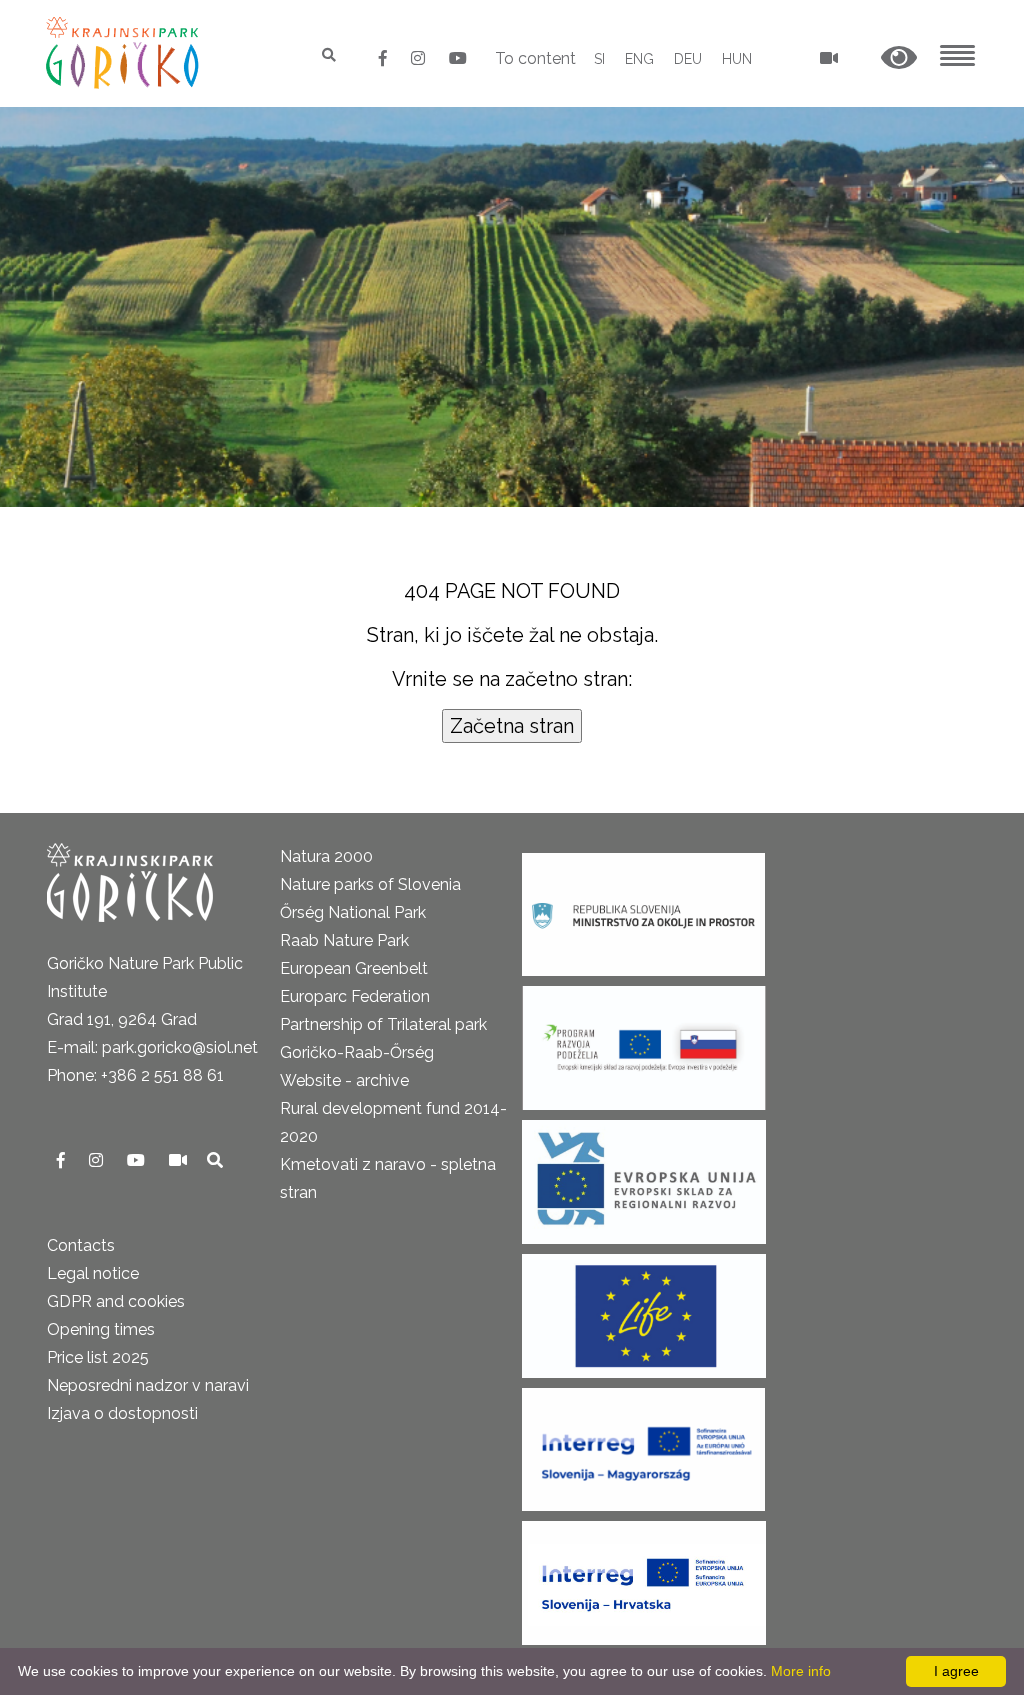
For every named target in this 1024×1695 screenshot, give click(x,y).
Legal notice (93, 1273)
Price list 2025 (98, 1357)
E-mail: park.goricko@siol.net (152, 1047)
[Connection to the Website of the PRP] (644, 1041)
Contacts (81, 1245)
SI (599, 59)
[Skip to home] (124, 52)
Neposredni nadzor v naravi (148, 1385)
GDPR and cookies (116, 1301)
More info (801, 1671)
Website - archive (344, 1080)
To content (535, 58)
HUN (737, 59)
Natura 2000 (326, 856)
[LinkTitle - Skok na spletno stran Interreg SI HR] (644, 1576)
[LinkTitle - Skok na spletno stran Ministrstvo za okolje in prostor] (643, 908)
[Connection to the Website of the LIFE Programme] (644, 1309)
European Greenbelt (354, 968)
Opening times (101, 1329)
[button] (899, 58)
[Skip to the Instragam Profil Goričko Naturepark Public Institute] (420, 58)
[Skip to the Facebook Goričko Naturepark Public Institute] (385, 58)
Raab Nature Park (344, 940)
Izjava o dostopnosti (122, 1413)
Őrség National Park (353, 912)
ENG (639, 59)
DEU (688, 59)
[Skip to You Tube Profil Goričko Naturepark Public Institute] (458, 58)
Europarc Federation (355, 996)
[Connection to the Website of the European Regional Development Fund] (644, 1175)
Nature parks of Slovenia (370, 884)
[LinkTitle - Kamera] (180, 1160)
